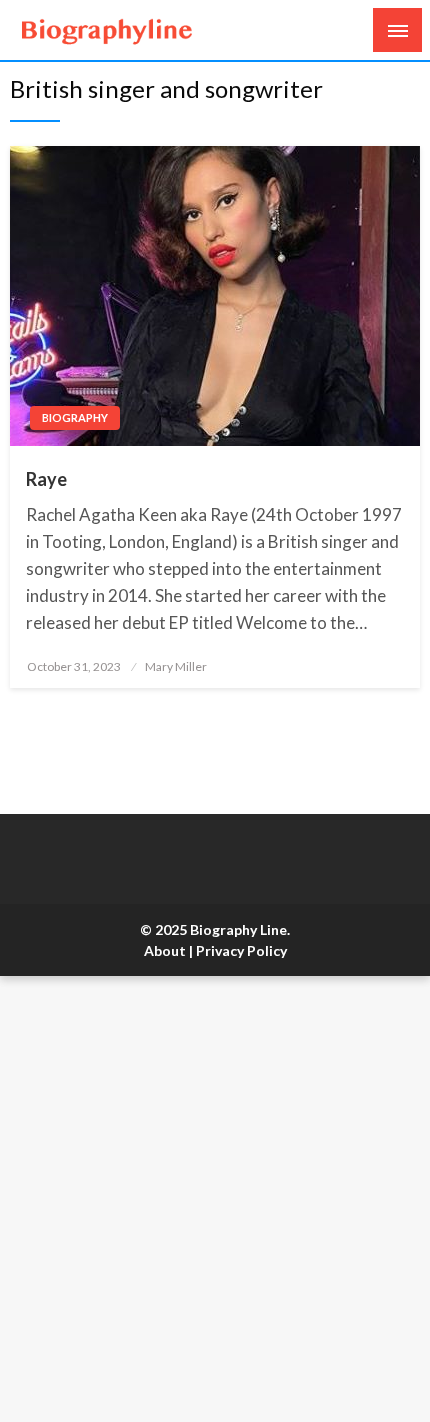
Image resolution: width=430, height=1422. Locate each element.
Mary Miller (176, 666)
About (165, 950)
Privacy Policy (241, 950)
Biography (75, 417)
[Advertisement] (215, 1199)
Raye (46, 479)
